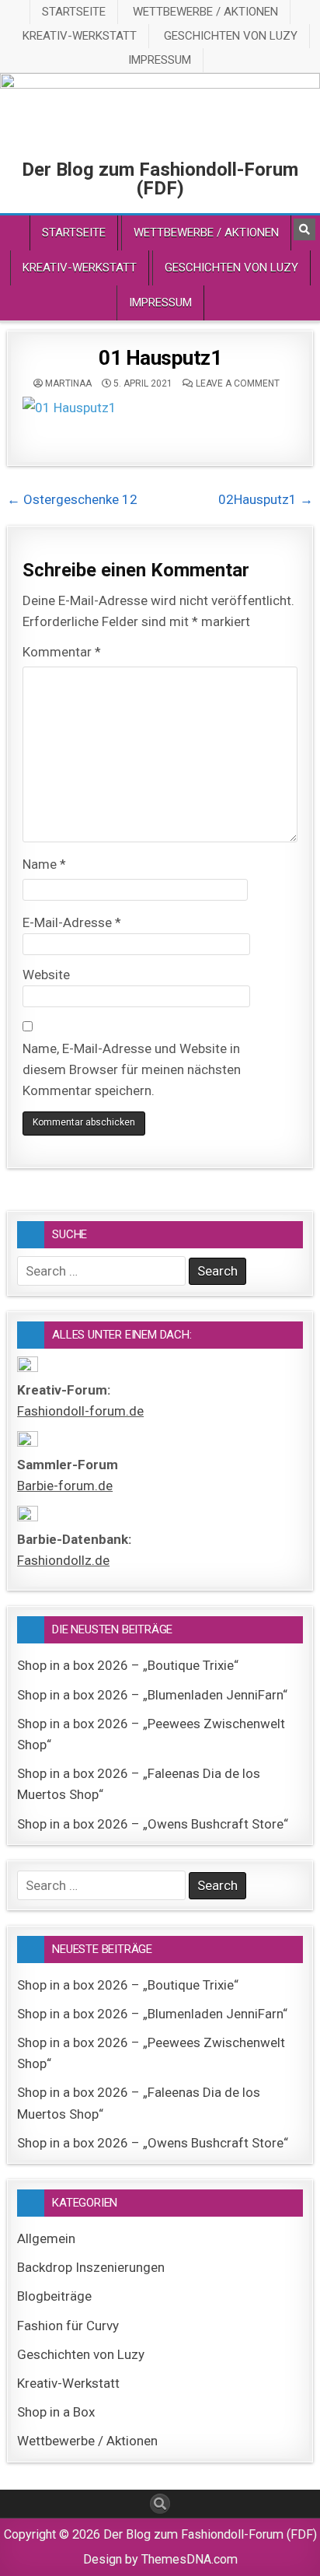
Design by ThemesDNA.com (160, 2559)
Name (44, 864)
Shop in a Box (56, 2412)
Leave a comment (238, 383)
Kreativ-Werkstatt (80, 36)
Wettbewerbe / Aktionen (205, 12)
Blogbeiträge (54, 2296)
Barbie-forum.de (65, 1486)
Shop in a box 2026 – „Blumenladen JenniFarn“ (152, 1695)
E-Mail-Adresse (72, 922)
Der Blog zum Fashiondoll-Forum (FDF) (160, 179)
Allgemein (46, 2238)
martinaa (68, 383)
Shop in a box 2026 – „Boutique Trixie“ (128, 1665)
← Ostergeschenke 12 (72, 499)
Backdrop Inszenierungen (91, 2267)
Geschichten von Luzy (231, 36)
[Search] (304, 229)
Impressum (160, 60)
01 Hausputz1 (160, 358)
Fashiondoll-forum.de (80, 1411)
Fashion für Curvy (68, 2326)
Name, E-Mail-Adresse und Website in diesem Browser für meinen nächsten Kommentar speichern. (132, 1069)
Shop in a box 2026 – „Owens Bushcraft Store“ (153, 1824)
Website (46, 975)
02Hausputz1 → (266, 499)
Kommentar (62, 652)
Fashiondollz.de (63, 1560)
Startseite (74, 12)
